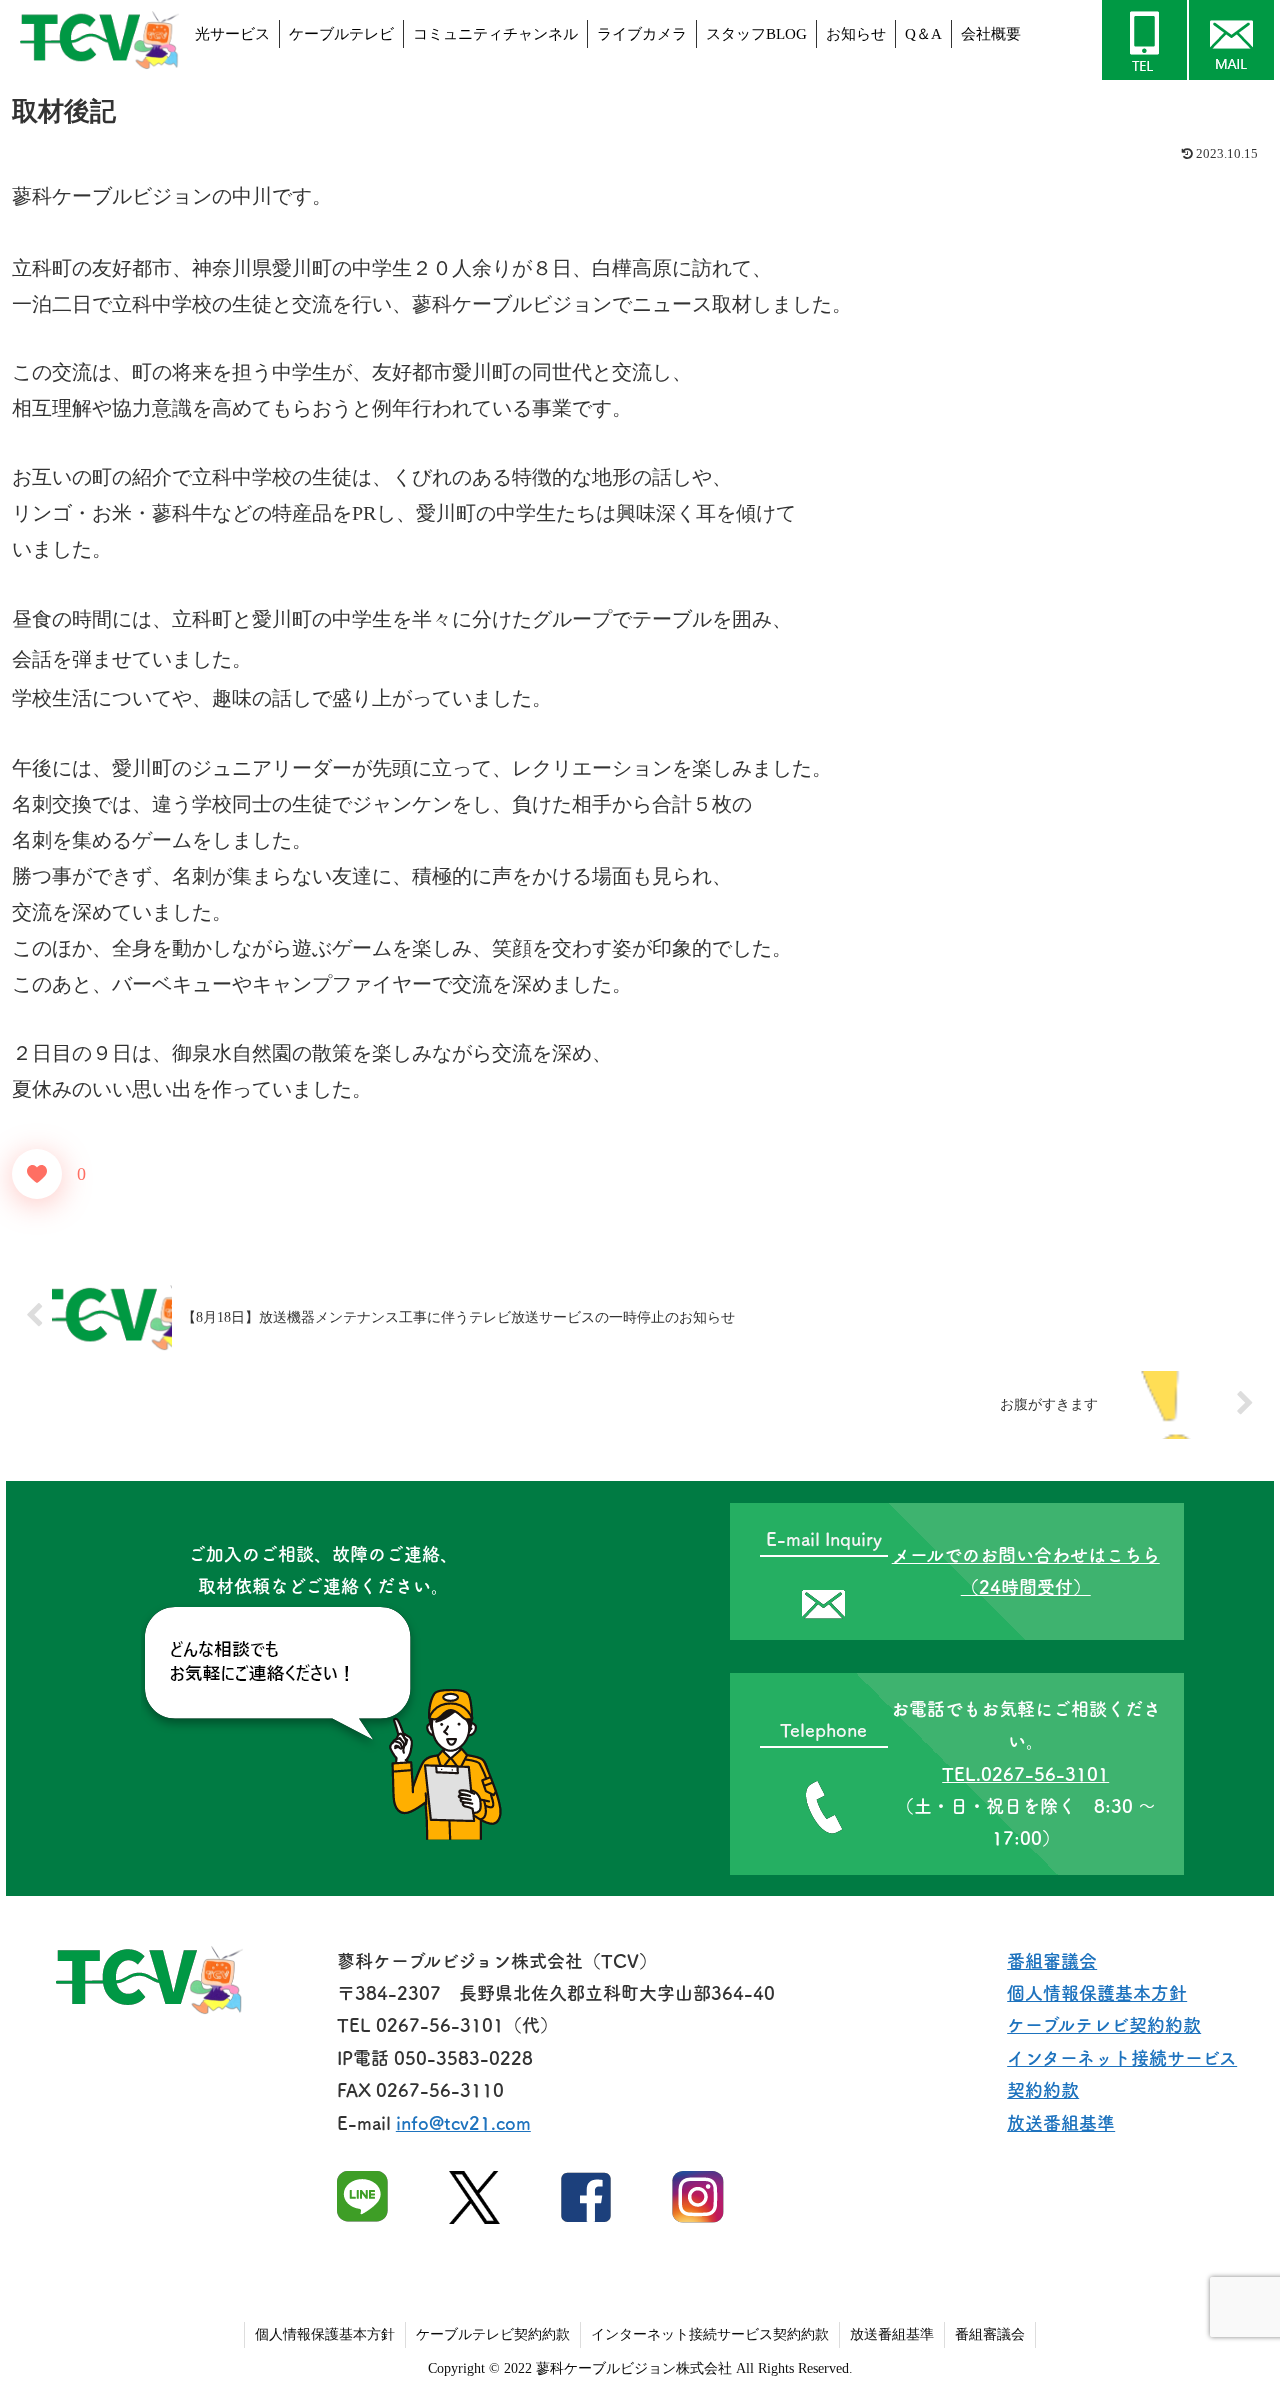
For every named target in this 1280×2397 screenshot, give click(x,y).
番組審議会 (1052, 1961)
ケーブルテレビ (341, 33)
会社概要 (991, 33)
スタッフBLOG (756, 33)
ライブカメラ (642, 33)
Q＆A (923, 33)
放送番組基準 (1061, 2123)
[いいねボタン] (37, 1174)
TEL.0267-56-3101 (1025, 1774)
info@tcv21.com (463, 2123)
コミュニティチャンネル (495, 33)
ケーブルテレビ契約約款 (1104, 2025)
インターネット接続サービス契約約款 (710, 2334)
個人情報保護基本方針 (1097, 1993)
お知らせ (856, 33)
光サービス (232, 33)
